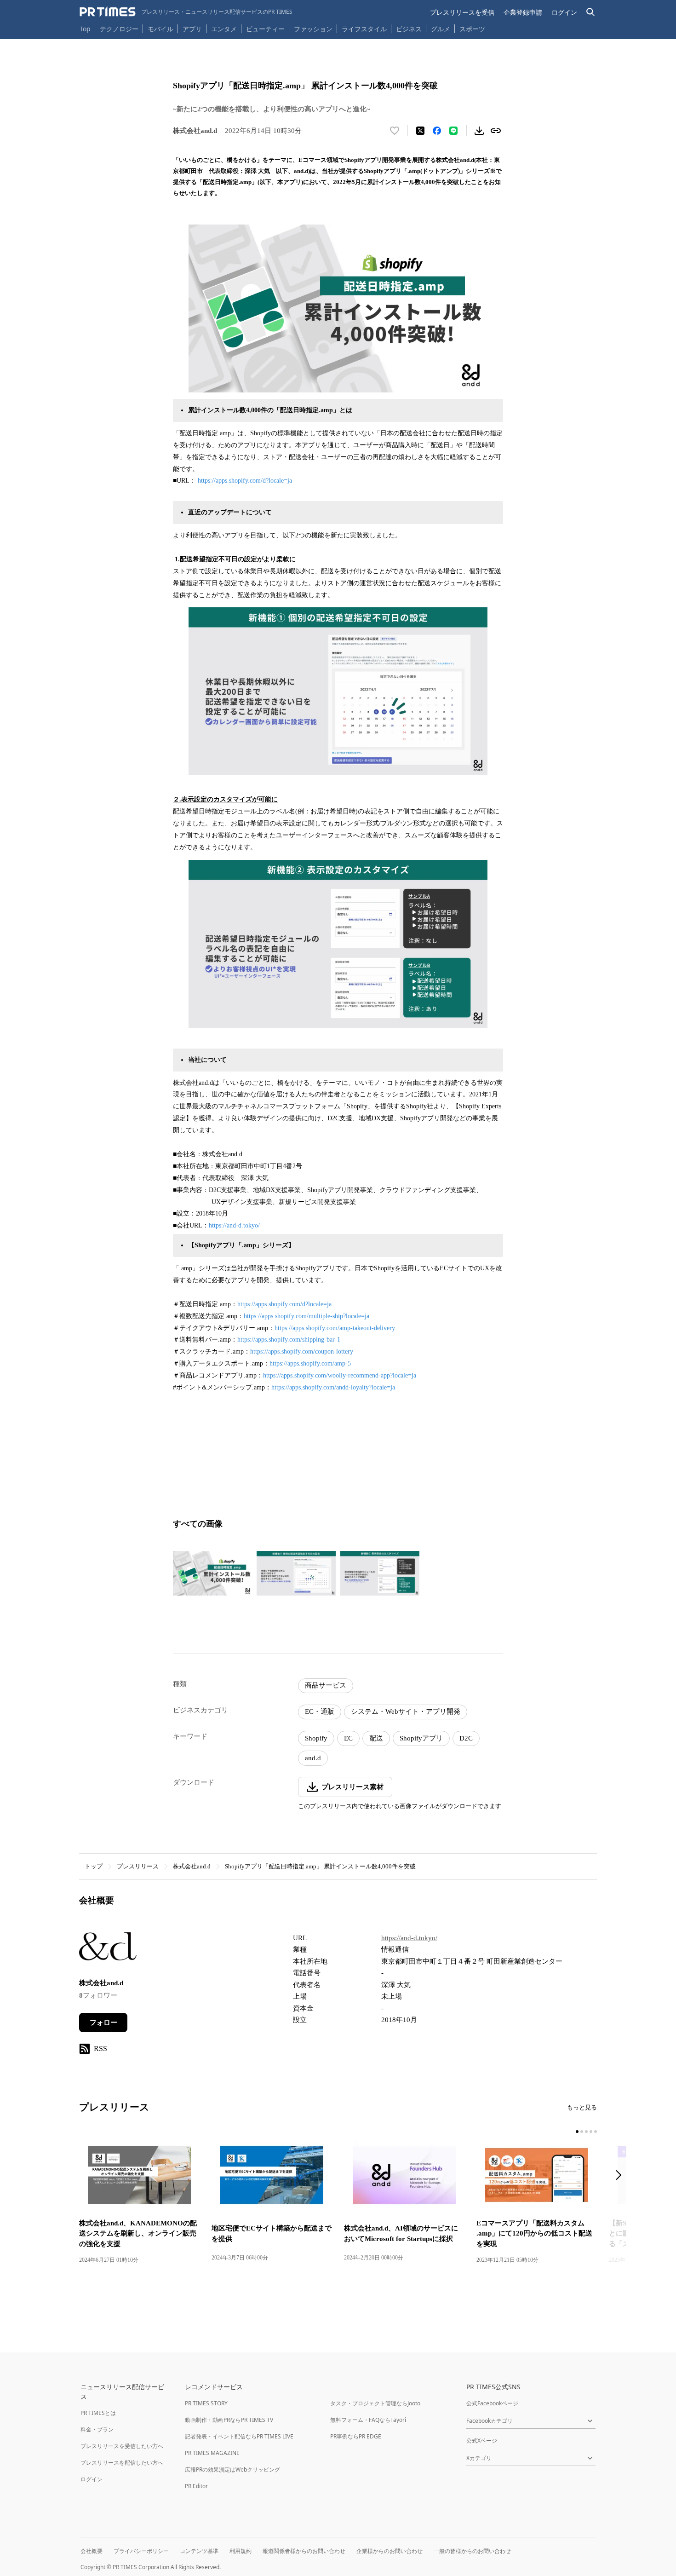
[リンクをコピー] (496, 131)
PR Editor (196, 2486)
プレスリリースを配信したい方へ (122, 2463)
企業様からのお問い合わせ (390, 2551)
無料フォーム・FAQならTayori (368, 2420)
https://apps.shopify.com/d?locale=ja (245, 481)
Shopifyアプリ (421, 1738)
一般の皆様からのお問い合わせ (472, 2551)
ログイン (564, 12)
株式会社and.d (192, 1866)
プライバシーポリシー (141, 2551)
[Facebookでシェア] (437, 131)
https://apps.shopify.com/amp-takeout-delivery (335, 1328)
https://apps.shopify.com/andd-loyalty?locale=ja (333, 1387)
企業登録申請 (523, 12)
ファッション (313, 29)
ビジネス (409, 29)
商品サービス (326, 1685)
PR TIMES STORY (206, 2403)
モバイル (160, 29)
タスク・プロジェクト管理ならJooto (375, 2403)
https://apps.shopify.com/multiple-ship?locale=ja (306, 1316)
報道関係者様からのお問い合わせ (304, 2551)
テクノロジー (119, 29)
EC (348, 1738)
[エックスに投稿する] (420, 131)
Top (85, 29)
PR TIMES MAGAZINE (212, 2453)
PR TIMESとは (98, 2413)
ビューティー (265, 29)
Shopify (316, 1738)
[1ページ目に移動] (577, 2132)
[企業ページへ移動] (108, 1949)
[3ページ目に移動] (586, 2132)
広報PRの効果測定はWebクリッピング (232, 2469)
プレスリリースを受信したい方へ (122, 2446)
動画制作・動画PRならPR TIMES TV (229, 2420)
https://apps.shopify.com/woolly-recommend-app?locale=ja (340, 1375)
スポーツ (472, 29)
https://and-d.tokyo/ (234, 1225)
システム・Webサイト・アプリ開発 (406, 1712)
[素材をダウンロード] (479, 131)
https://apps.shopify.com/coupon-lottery (302, 1351)
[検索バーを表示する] (591, 12)
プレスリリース (138, 1866)
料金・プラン (97, 2429)
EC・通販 (320, 1712)
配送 (376, 1738)
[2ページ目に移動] (582, 2132)
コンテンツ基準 (199, 2551)
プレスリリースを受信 (462, 12)
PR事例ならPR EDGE (356, 2436)
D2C (466, 1738)
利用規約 (241, 2551)
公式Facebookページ (492, 2403)
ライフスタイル (364, 29)
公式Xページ (482, 2441)
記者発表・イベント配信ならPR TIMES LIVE (239, 2436)
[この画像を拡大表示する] (212, 1573)
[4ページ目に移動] (591, 2132)
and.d (313, 1758)
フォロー (103, 2023)
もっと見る (582, 2107)
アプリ (192, 29)
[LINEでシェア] (453, 131)
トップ (94, 1866)
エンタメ (224, 29)
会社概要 (92, 2551)
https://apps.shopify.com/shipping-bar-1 (289, 1340)
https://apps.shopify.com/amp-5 (310, 1363)
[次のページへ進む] (621, 2176)
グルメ (441, 29)
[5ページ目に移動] (596, 2132)
